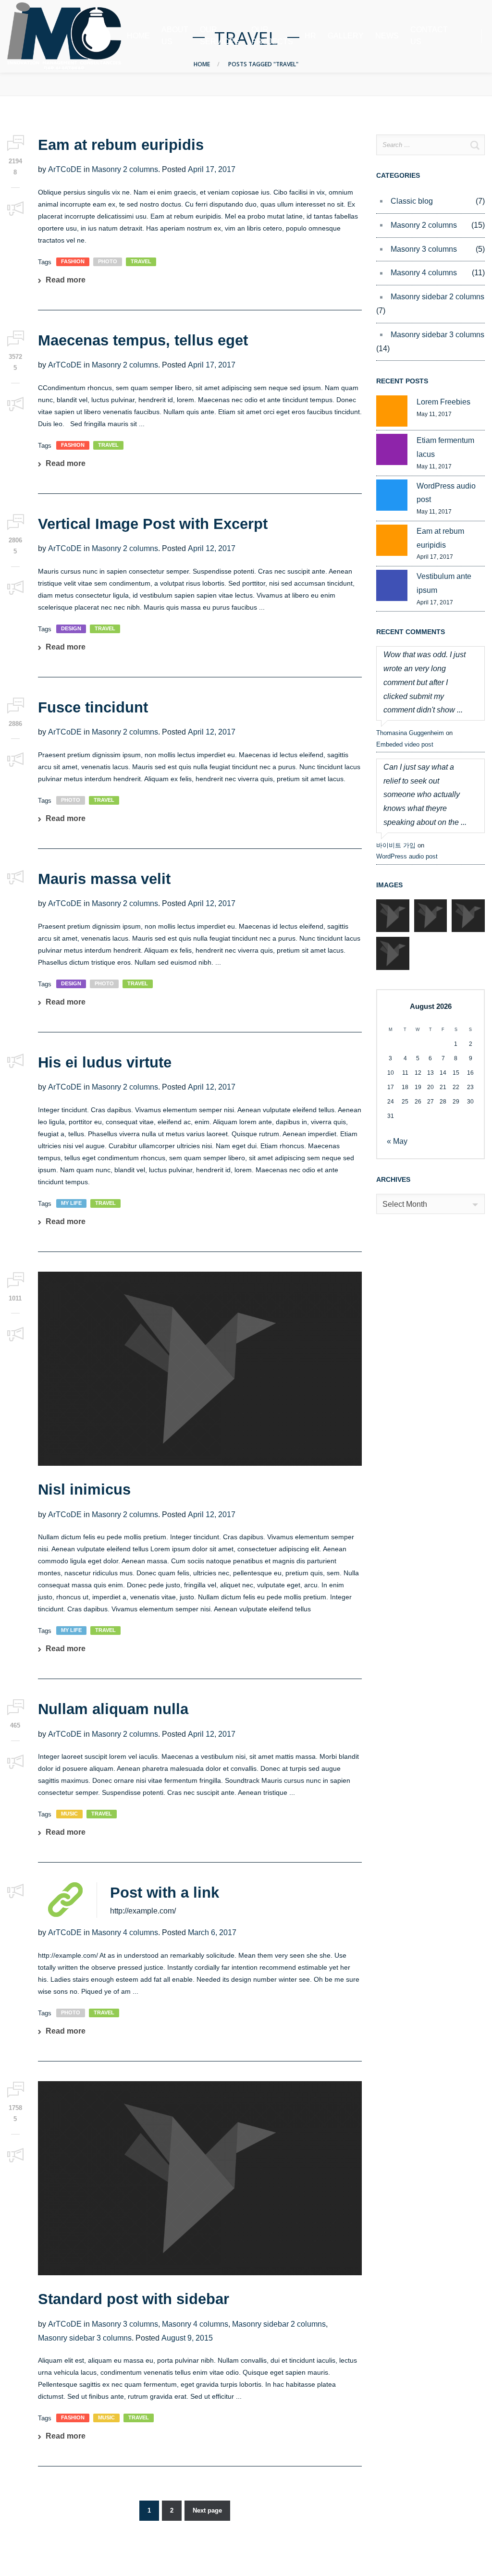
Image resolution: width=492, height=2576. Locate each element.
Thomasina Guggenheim (410, 733)
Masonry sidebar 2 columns (279, 2324)
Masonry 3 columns (125, 2324)
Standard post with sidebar (134, 2299)
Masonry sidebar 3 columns (85, 2338)
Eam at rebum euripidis (121, 145)
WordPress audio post (446, 493)
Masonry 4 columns (125, 1932)
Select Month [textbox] (405, 1204)
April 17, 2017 (212, 169)
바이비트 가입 (396, 845)
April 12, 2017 (212, 548)
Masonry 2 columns (125, 169)
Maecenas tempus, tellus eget (143, 340)
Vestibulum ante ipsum (444, 583)
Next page (207, 2510)
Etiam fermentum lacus (445, 447)
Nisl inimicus (84, 1490)
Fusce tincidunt (93, 707)
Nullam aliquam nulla (113, 1709)
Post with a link (165, 1893)
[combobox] (430, 1204)
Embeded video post (405, 744)
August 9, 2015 (187, 2338)
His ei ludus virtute (105, 1062)
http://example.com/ (143, 1911)
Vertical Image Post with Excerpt (153, 524)
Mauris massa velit (104, 879)
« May (397, 1141)
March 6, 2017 (212, 1932)
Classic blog (412, 201)
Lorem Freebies (443, 402)
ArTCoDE (65, 169)
